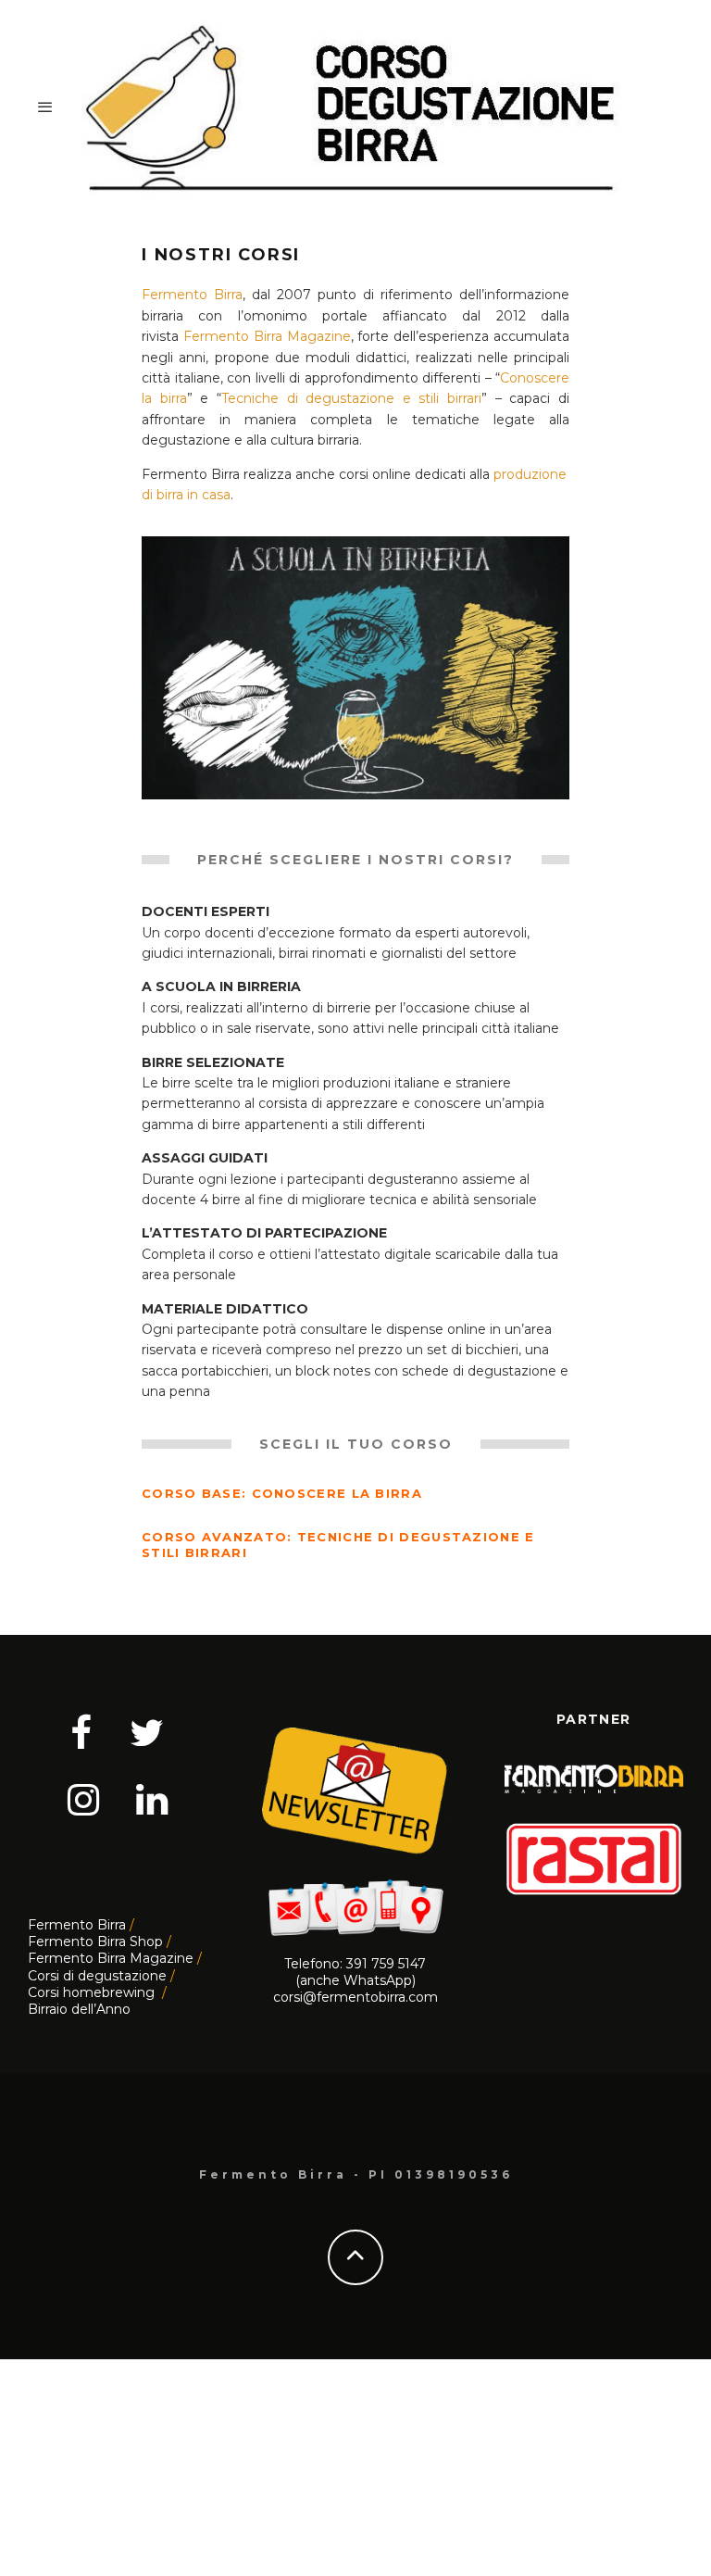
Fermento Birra (192, 295)
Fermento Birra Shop (95, 1941)
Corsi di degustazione (97, 1976)
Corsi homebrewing (93, 1992)
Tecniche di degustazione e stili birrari (351, 398)
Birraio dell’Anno (79, 2009)
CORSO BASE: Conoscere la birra (282, 1493)
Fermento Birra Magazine (267, 336)
